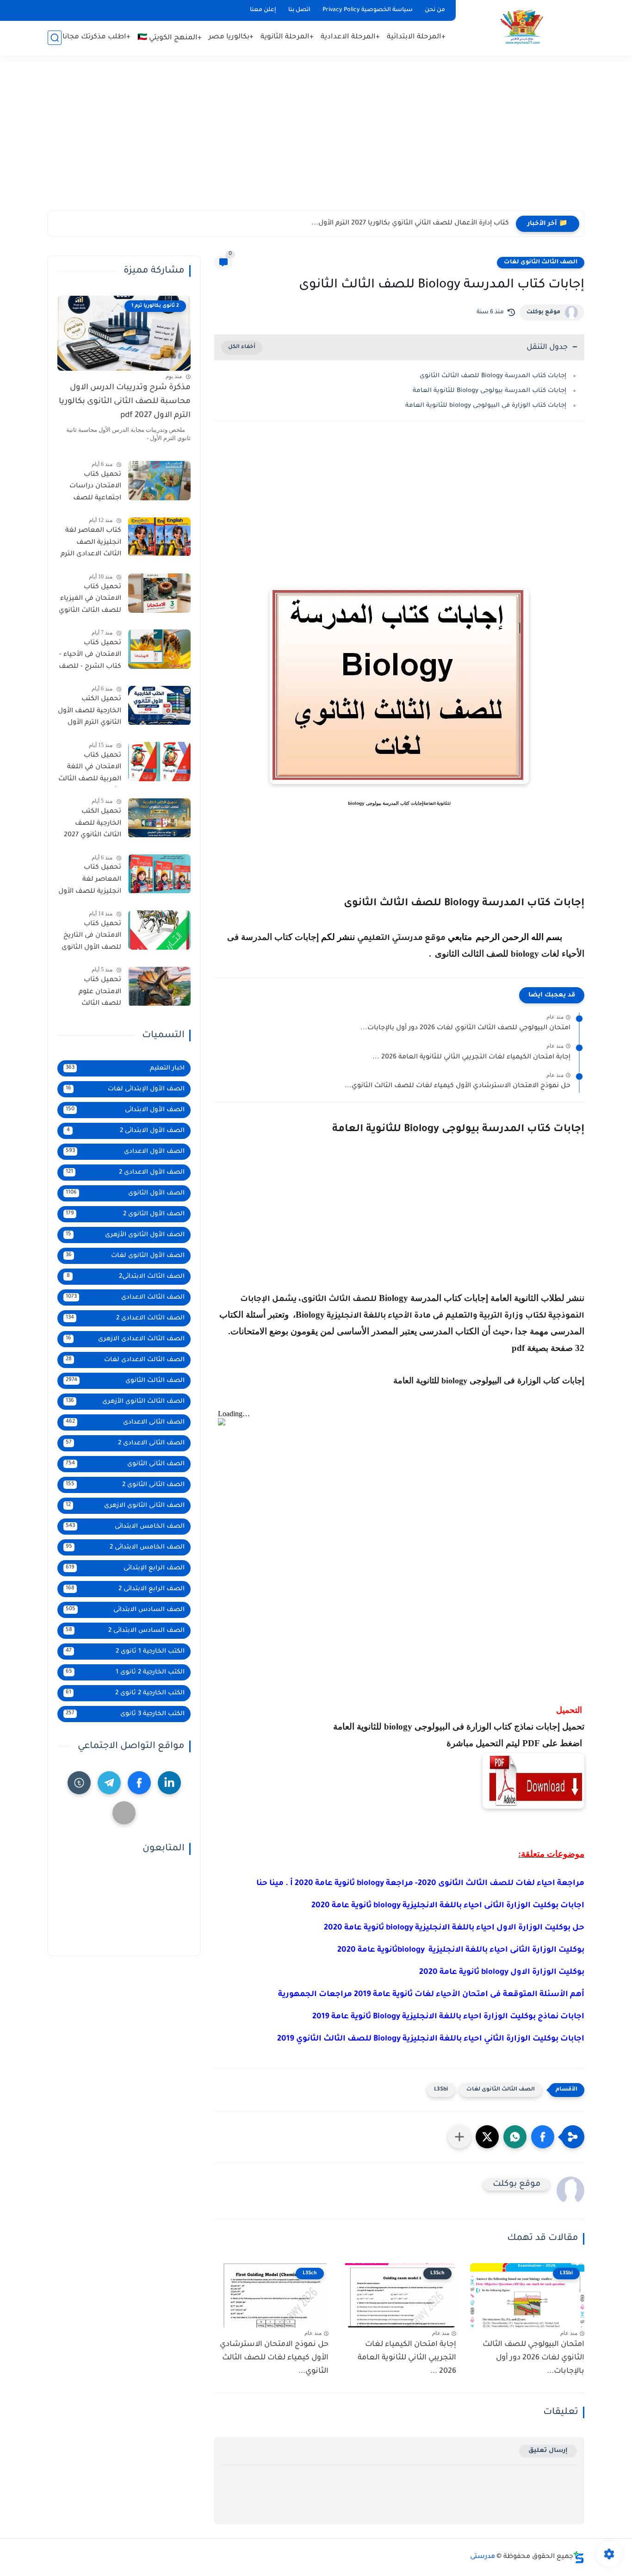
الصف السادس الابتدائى (125, 1610)
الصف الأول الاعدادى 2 (125, 1173)
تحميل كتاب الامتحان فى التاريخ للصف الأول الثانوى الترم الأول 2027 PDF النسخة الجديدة (90, 938)
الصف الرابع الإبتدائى (125, 1568)
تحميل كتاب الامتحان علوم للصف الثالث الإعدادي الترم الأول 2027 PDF (92, 994)
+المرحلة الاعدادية (350, 37)
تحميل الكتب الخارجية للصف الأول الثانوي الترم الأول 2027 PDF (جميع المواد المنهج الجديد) (90, 713)
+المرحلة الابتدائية (416, 37)
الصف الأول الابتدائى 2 (126, 1131)
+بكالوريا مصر (231, 37)
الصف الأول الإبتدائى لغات (125, 1089)
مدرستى (483, 2557)
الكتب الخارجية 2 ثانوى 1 (125, 1672)
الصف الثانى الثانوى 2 (125, 1485)
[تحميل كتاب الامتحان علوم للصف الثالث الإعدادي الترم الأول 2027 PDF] (159, 986)
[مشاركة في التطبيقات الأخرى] (459, 2137)
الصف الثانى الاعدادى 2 (125, 1443)
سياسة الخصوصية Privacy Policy (368, 10)
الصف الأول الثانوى (125, 1193)
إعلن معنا (263, 10)
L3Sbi (441, 2090)
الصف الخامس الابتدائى (125, 1527)
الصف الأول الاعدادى (125, 1152)
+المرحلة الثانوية (287, 37)
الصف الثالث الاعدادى (125, 1297)
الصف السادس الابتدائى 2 (125, 1631)
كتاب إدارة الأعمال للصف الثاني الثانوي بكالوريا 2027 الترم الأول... (410, 224)
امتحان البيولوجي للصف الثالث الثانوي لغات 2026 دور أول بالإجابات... (465, 1028)
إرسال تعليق (548, 2451)
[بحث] (55, 38)
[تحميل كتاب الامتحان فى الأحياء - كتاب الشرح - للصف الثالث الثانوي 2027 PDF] (159, 649)
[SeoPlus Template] (579, 2557)
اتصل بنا (299, 10)
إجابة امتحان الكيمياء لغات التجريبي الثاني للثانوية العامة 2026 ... (471, 1058)
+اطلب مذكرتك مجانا (96, 37)
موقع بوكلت (543, 312)
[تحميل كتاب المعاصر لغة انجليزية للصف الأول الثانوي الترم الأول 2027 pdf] (159, 874)
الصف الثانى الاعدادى (125, 1422)
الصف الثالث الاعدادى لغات (125, 1360)
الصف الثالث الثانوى (125, 1381)
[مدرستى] (522, 27)
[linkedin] (169, 1783)
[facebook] (139, 1783)
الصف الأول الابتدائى (125, 1110)
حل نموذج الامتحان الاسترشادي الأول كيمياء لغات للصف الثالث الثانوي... (458, 1086)
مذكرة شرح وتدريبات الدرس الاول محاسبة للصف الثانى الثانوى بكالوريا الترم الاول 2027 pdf (125, 402)
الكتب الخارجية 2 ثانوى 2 (125, 1693)
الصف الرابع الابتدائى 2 (125, 1589)
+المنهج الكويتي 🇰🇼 (170, 38)
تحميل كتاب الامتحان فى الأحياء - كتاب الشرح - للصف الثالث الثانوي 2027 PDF (90, 657)
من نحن (435, 10)
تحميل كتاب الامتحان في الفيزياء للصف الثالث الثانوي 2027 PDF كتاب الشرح (90, 601)
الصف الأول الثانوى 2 (125, 1214)
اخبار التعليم (125, 1068)
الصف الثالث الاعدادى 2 (125, 1318)
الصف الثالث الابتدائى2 (126, 1277)
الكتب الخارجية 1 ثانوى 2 (125, 1652)
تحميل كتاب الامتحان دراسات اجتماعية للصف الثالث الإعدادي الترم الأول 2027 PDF (91, 488)
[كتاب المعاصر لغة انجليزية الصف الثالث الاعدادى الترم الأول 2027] (159, 537)
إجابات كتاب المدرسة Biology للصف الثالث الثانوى (493, 376)
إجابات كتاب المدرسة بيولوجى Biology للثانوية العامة (489, 391)
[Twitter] (124, 1813)
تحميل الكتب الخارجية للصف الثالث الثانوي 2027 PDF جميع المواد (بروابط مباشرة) (93, 826)
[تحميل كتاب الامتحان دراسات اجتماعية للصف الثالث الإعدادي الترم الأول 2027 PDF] (159, 481)
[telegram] (109, 1783)
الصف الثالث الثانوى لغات (541, 262)
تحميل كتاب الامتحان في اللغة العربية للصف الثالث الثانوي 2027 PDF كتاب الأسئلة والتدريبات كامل (90, 769)
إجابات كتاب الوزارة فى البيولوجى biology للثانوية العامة (486, 406)
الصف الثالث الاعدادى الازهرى (125, 1339)
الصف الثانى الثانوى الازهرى (125, 1506)
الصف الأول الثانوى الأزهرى (125, 1235)
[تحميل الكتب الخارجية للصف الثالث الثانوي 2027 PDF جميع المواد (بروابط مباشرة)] (159, 818)
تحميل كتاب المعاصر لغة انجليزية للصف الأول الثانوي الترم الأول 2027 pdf (90, 882)
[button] (543, 2137)
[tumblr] (79, 1783)
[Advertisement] (316, 139)
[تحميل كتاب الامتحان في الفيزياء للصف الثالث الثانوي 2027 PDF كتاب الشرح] (159, 593)
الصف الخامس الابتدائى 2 (125, 1547)
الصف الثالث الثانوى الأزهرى (125, 1402)
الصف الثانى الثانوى (125, 1464)
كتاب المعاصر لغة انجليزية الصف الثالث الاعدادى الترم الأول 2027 (91, 545)
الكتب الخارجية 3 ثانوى (125, 1714)
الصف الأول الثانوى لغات (125, 1256)
